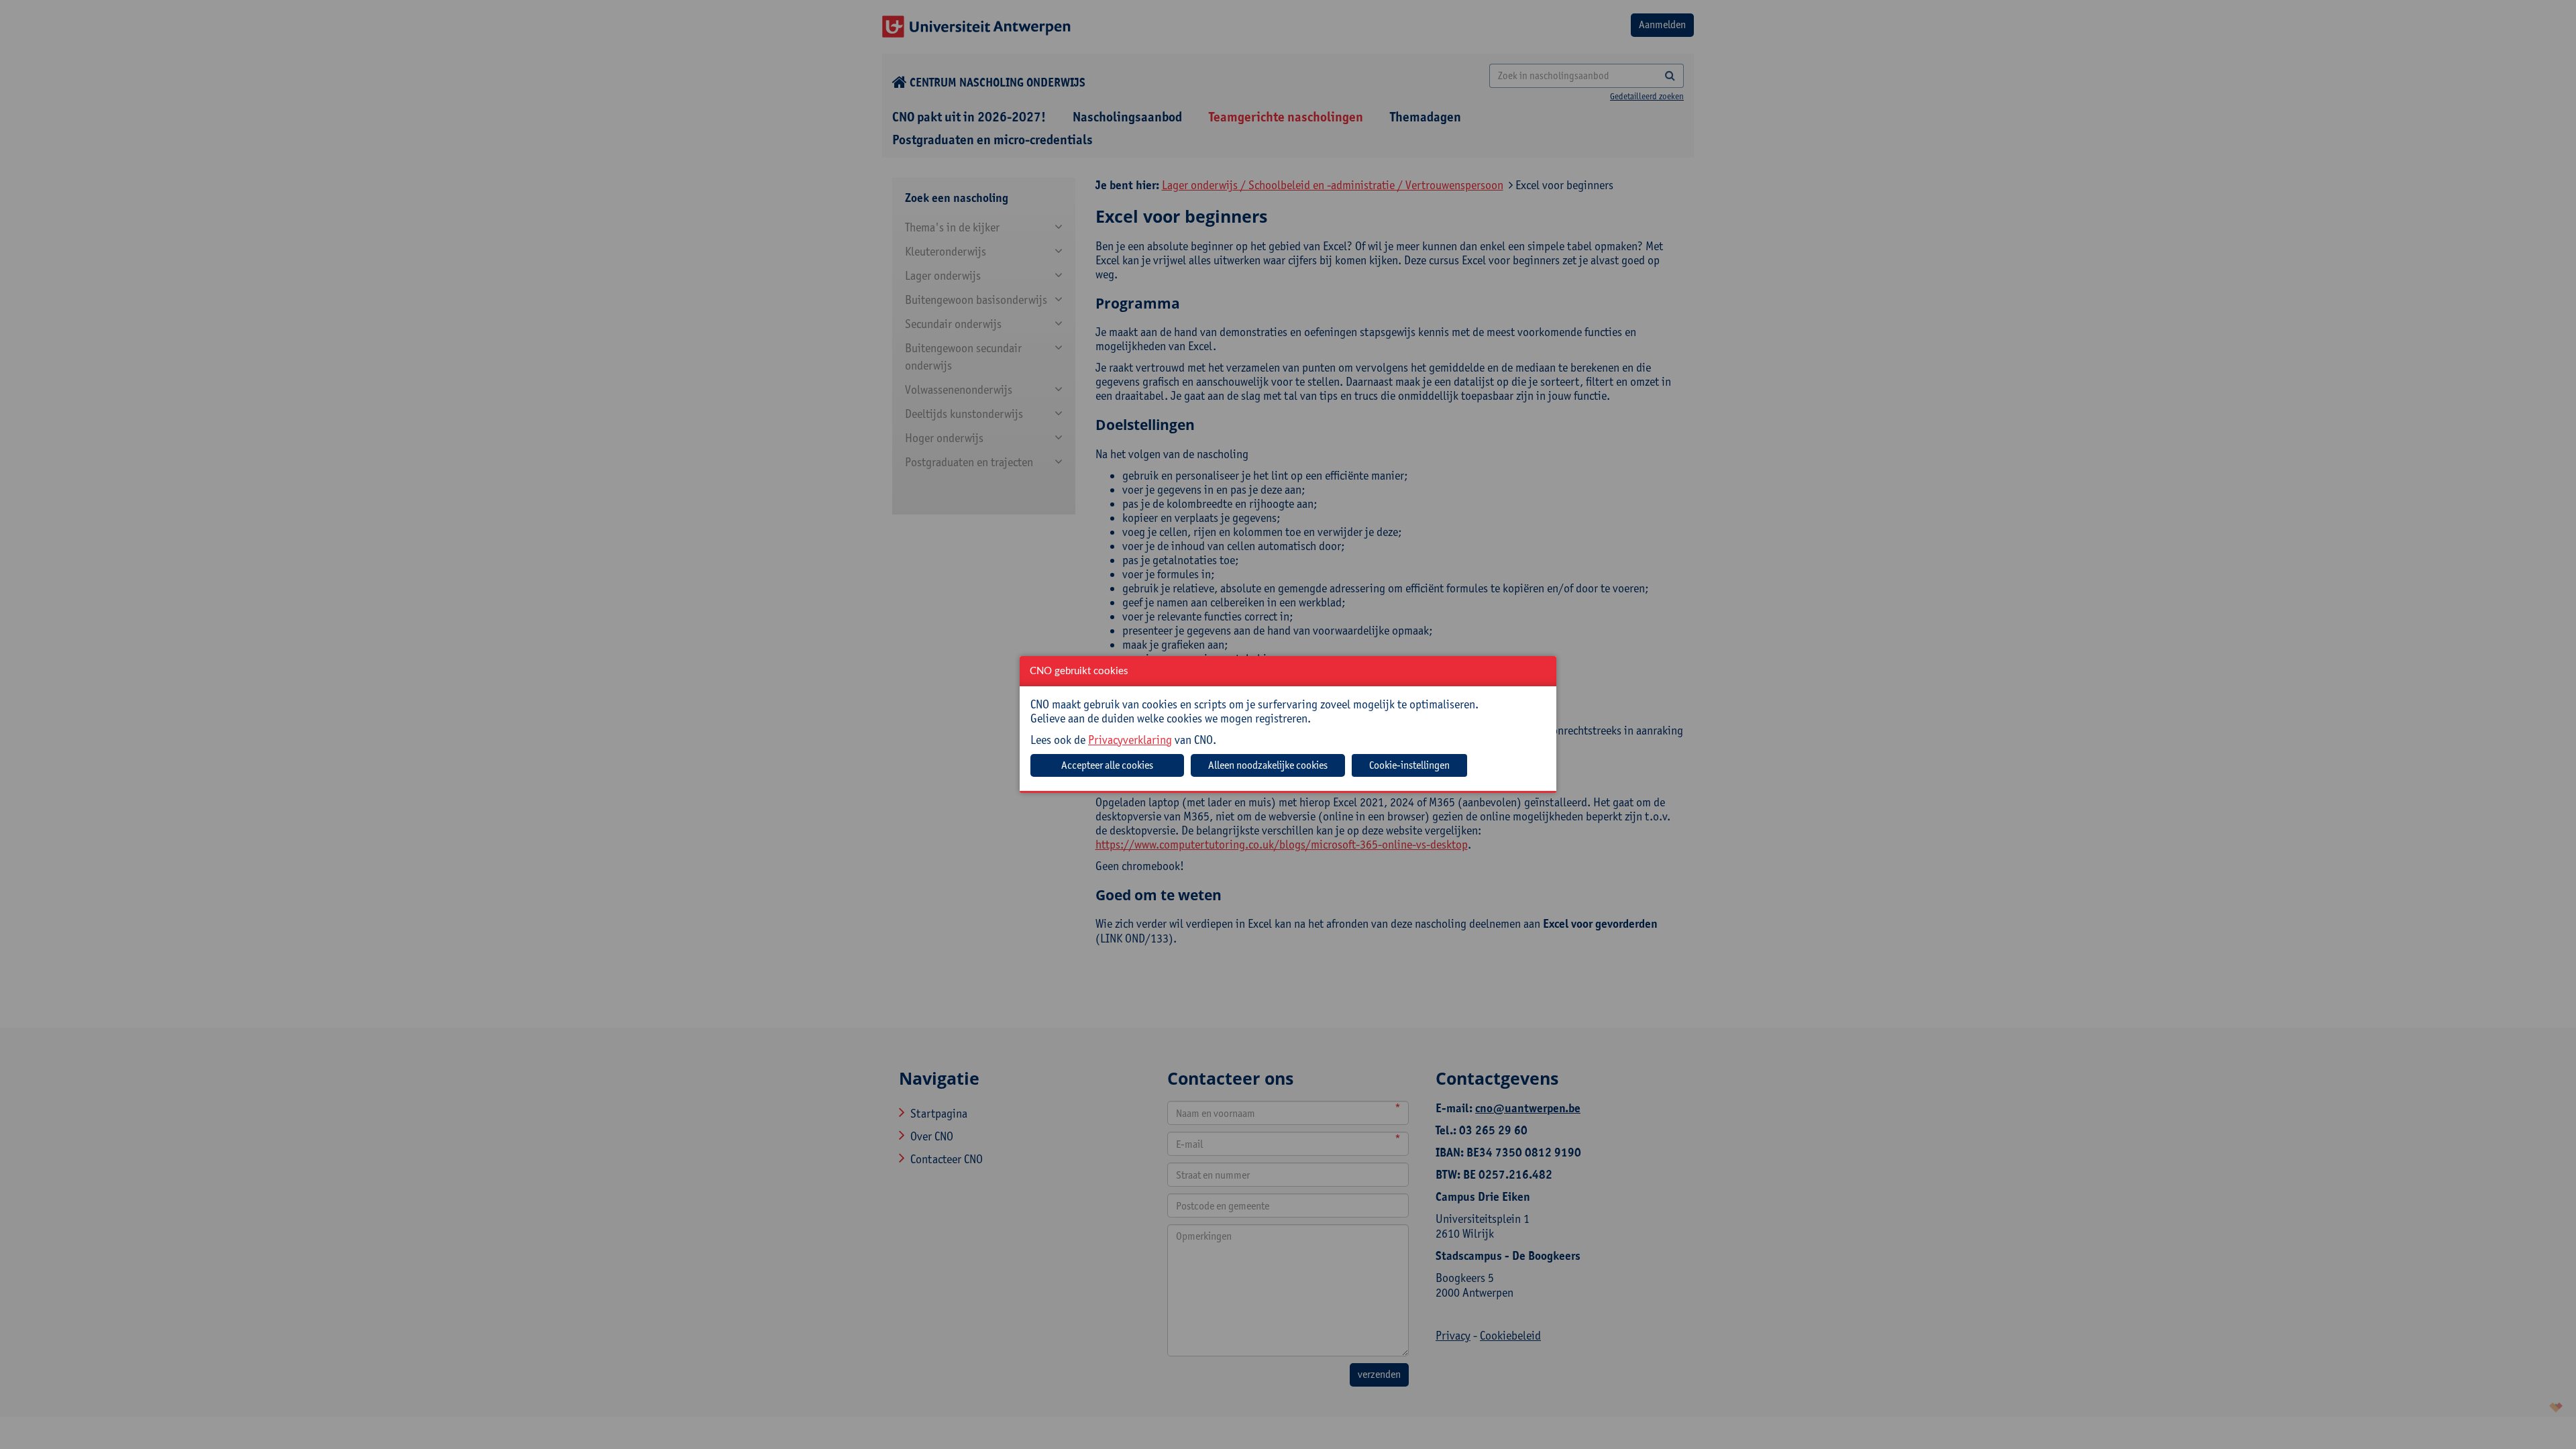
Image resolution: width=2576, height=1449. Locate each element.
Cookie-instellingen (1409, 765)
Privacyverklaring (1130, 740)
